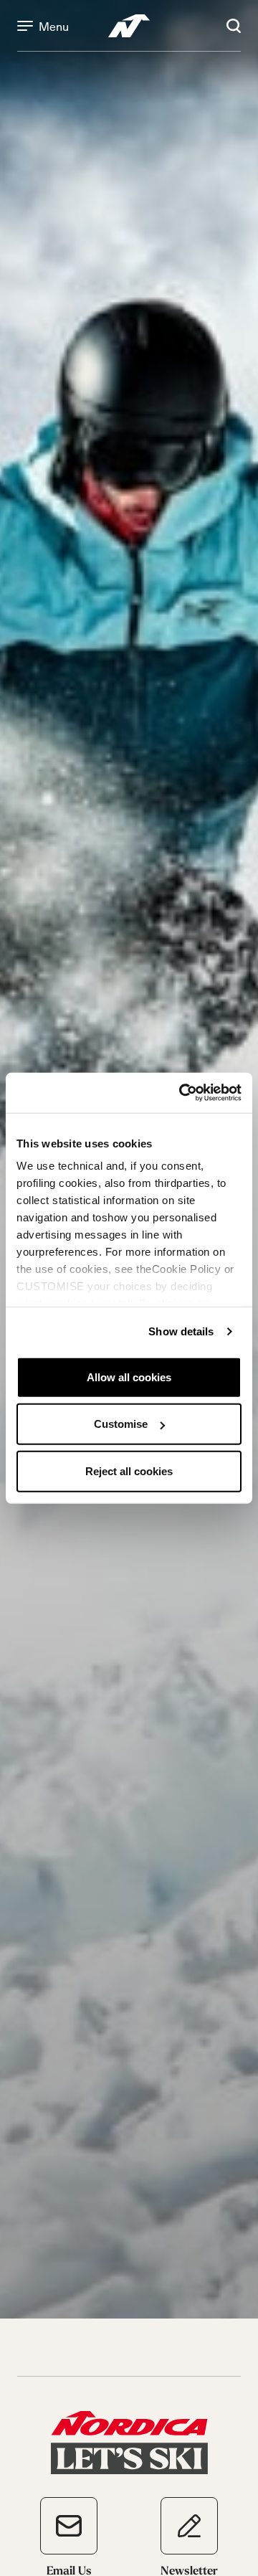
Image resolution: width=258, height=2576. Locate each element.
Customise (121, 1424)
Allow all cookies (129, 1377)
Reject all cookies (129, 1471)
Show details (181, 1331)
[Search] (234, 26)
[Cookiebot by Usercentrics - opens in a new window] (182, 1093)
